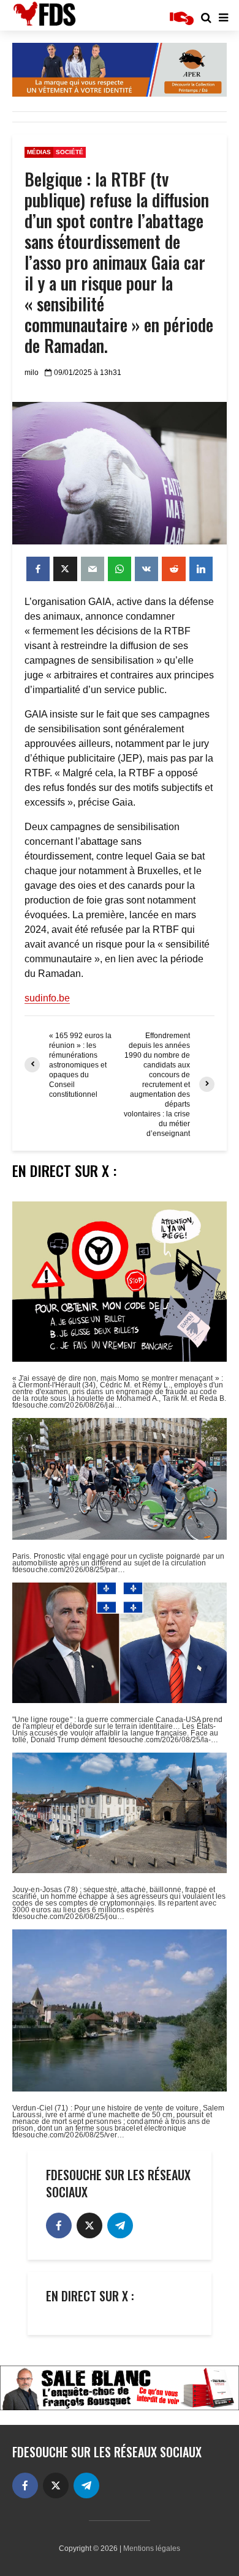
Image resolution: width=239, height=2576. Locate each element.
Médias (39, 152)
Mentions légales (152, 2548)
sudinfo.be (47, 998)
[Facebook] (59, 2225)
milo (32, 373)
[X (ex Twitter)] (89, 2225)
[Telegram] (120, 2225)
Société (70, 152)
